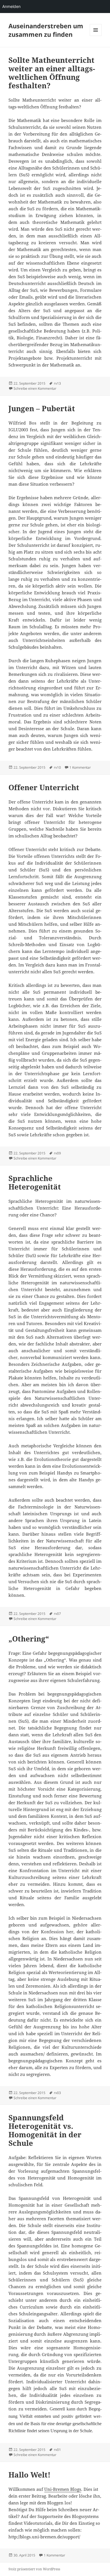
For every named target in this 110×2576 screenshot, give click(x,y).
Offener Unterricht (44, 787)
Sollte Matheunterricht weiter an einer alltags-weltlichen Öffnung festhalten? (52, 73)
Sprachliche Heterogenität (35, 1182)
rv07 (57, 1614)
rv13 (57, 383)
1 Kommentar (80, 767)
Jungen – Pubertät (42, 408)
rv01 (57, 2450)
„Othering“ (29, 1639)
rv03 (57, 2093)
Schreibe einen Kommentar (35, 388)
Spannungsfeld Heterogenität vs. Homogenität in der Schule (45, 2130)
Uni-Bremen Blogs (63, 2489)
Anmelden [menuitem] (11, 6)
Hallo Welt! (29, 2475)
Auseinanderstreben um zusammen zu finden (46, 30)
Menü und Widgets (96, 36)
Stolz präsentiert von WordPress (34, 2569)
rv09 (57, 1153)
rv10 (57, 767)
